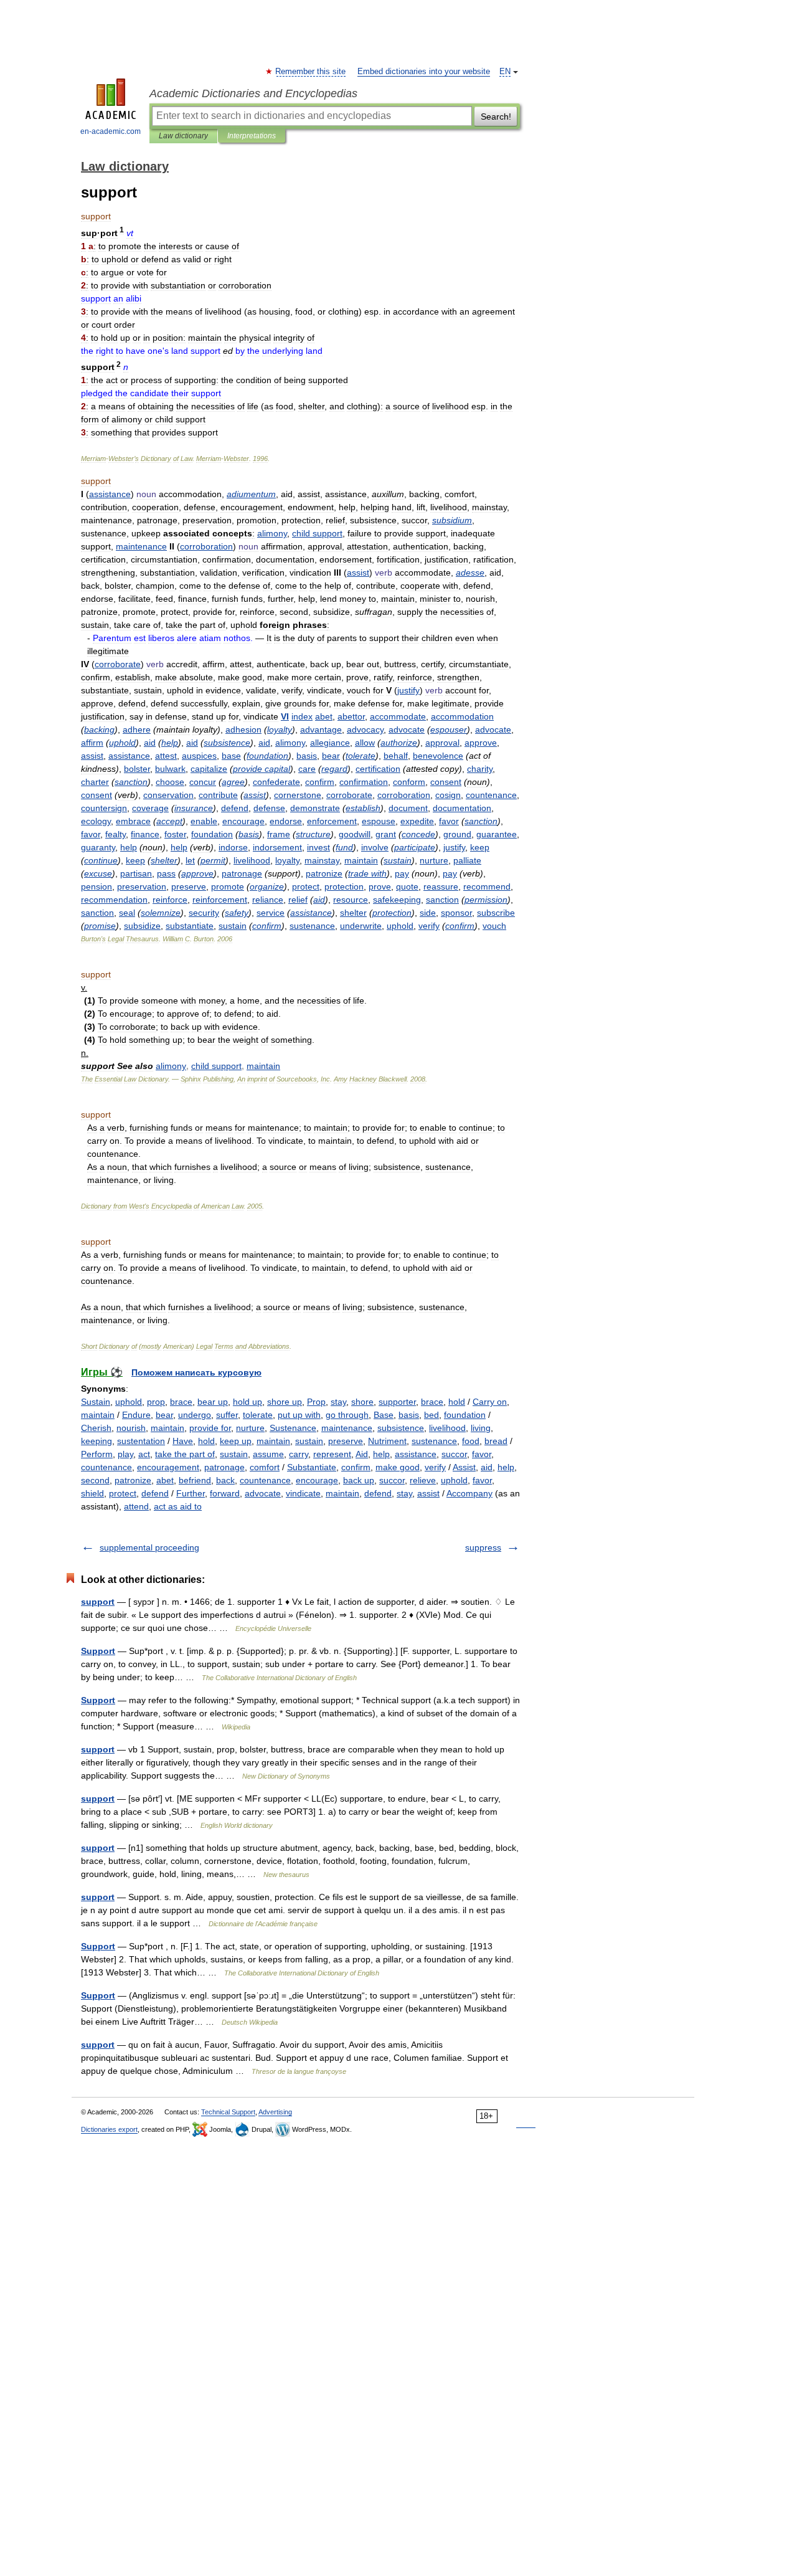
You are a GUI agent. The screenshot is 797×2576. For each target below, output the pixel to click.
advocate (263, 1493)
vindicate (303, 1493)
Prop (316, 1402)
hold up (248, 1402)
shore (362, 1402)
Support (98, 1651)
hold (457, 1402)
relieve (423, 1480)
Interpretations (252, 136)
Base (384, 1415)
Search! (496, 116)
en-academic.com (111, 131)
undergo (195, 1415)
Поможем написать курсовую (196, 1372)
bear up (213, 1402)
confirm (356, 1467)
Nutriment (387, 1441)
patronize (133, 1480)
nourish (131, 1428)
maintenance (347, 1428)
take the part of (185, 1454)
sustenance (434, 1441)
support (98, 1602)
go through (347, 1415)
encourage (317, 1480)
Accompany (469, 1493)
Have (183, 1441)
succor (454, 1454)
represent (332, 1454)
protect (123, 1493)
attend (136, 1506)
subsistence (401, 1428)
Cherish (96, 1428)
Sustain (96, 1402)
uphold (129, 1402)
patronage (224, 1467)
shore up (285, 1402)
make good (398, 1467)
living (481, 1428)
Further (191, 1493)
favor (482, 1454)
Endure (136, 1415)
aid (487, 1467)
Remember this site (311, 72)
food (471, 1441)
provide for (210, 1428)
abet (165, 1480)
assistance (416, 1454)
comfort (265, 1467)
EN (505, 72)
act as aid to (178, 1506)
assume (268, 1454)
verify (435, 1467)
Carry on (490, 1402)
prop (156, 1402)
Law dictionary (183, 136)
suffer (227, 1415)
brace (181, 1402)
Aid (362, 1454)
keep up (236, 1441)
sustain (309, 1441)
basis (409, 1415)
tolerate (258, 1415)
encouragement (168, 1467)
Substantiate (312, 1467)
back (225, 1480)
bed (432, 1415)
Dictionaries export (109, 2129)
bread (496, 1441)
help (381, 1454)
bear (164, 1415)
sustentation (141, 1441)
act (144, 1454)
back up (359, 1480)
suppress (483, 1547)
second (95, 1480)
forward (225, 1493)
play (125, 1454)
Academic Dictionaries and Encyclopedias (253, 93)
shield (92, 1493)
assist (428, 1493)
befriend (195, 1480)
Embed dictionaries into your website (424, 72)
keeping (97, 1441)
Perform (97, 1454)
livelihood (447, 1428)
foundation (465, 1415)
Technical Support (228, 2112)
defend (155, 1493)
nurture (250, 1428)
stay (338, 1402)
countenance (106, 1467)
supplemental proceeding (149, 1547)
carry (299, 1454)
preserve (346, 1441)
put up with (299, 1415)
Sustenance (293, 1428)
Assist (464, 1467)
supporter (397, 1402)
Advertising (275, 2112)
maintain (98, 1415)
